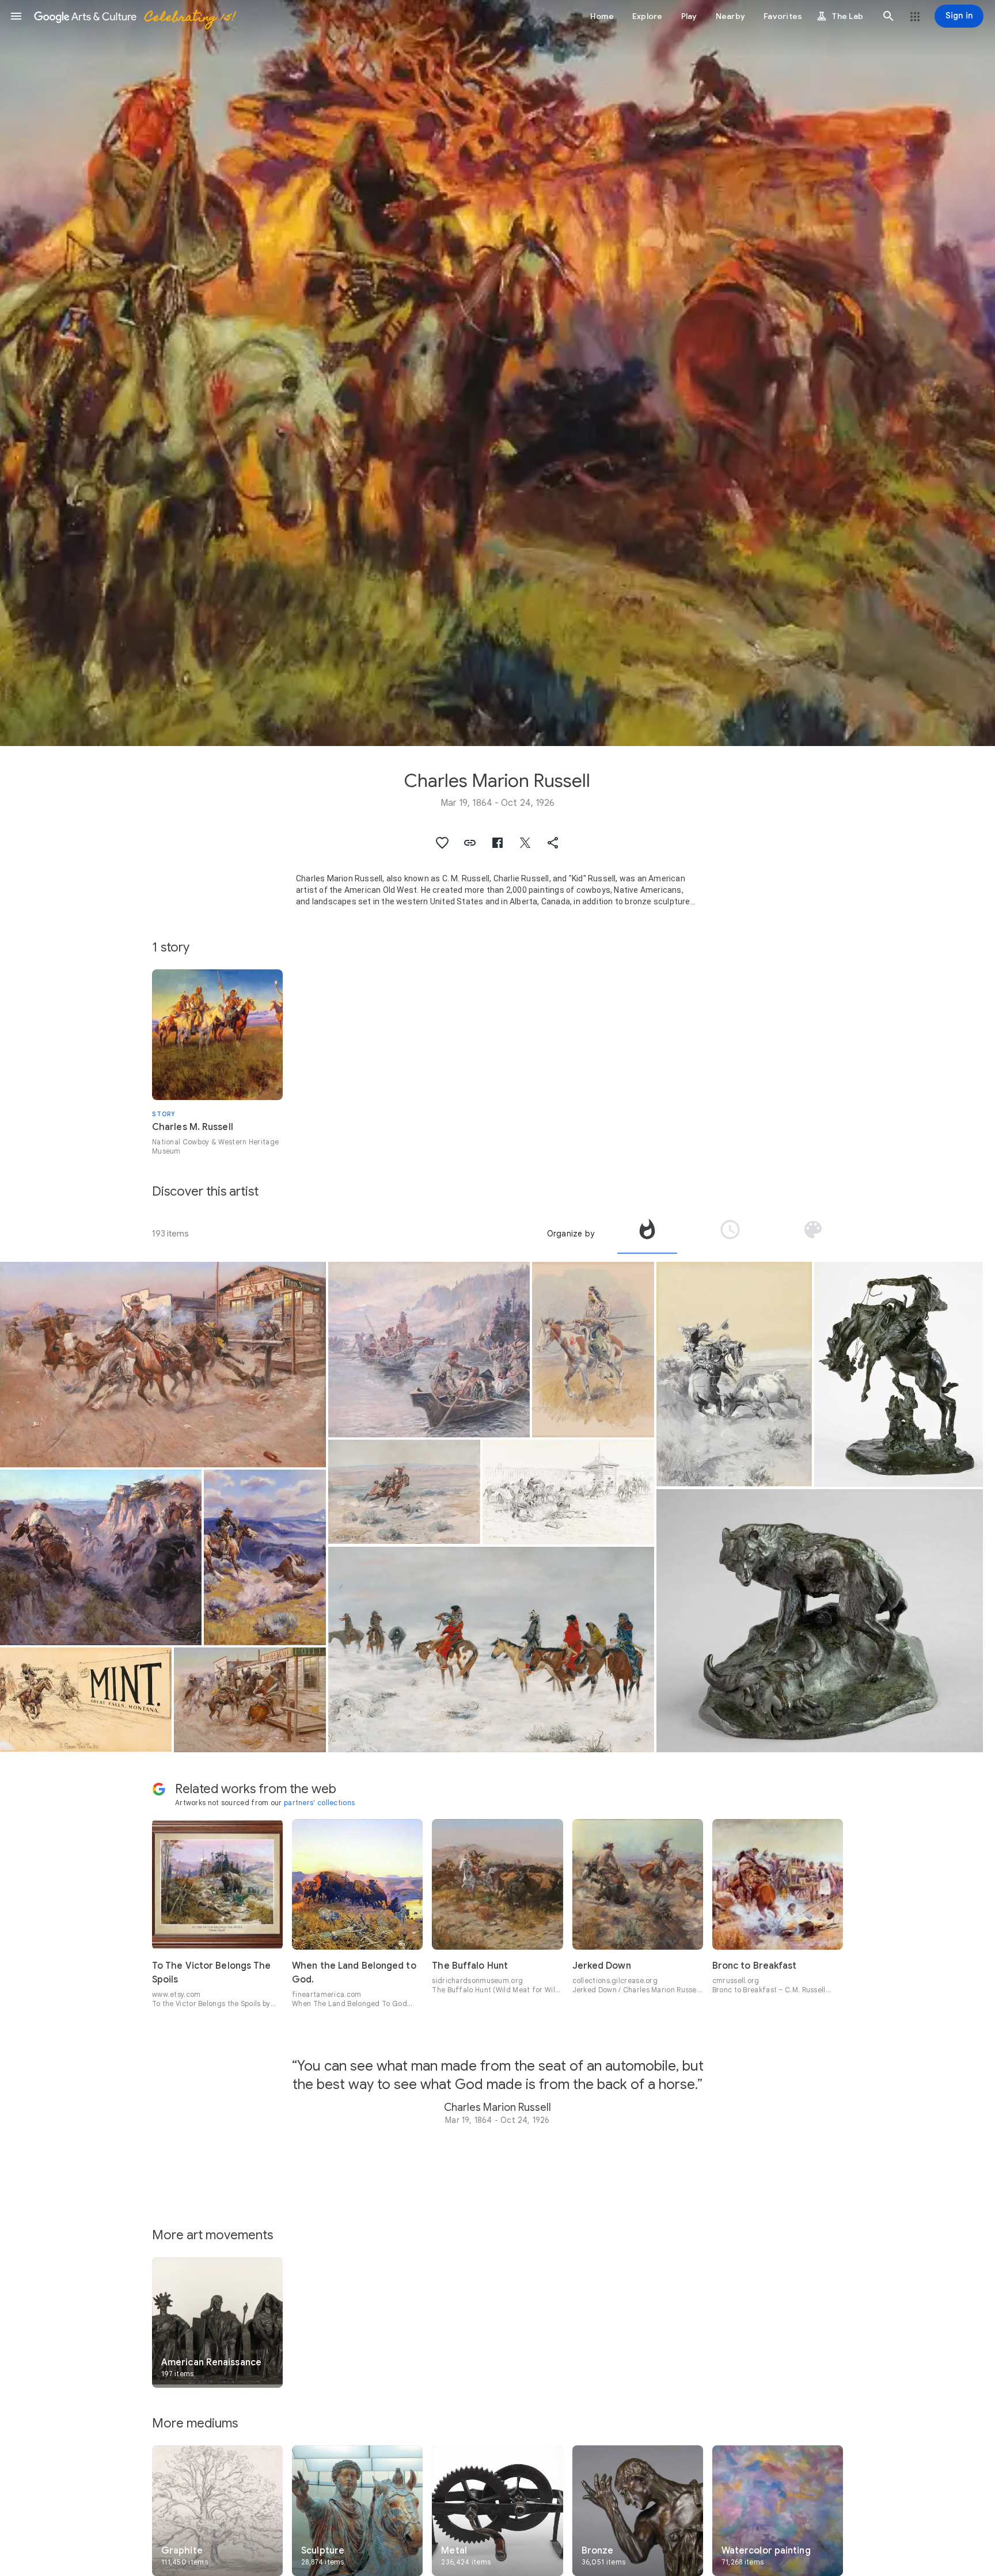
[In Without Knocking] (250, 1700)
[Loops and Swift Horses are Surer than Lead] (265, 1557)
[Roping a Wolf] (404, 1492)
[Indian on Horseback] (593, 1350)
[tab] (647, 1234)
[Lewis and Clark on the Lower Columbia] (429, 1350)
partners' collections (319, 1803)
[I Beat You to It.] (86, 1700)
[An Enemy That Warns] (819, 1621)
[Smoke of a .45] (163, 1365)
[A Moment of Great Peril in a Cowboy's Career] (734, 1374)
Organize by (571, 1234)
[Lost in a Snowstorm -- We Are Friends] (491, 1650)
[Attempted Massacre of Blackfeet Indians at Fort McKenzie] (568, 1492)
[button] (16, 16)
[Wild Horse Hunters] (101, 1557)
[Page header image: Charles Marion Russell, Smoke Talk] (498, 373)
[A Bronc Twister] (899, 1374)
